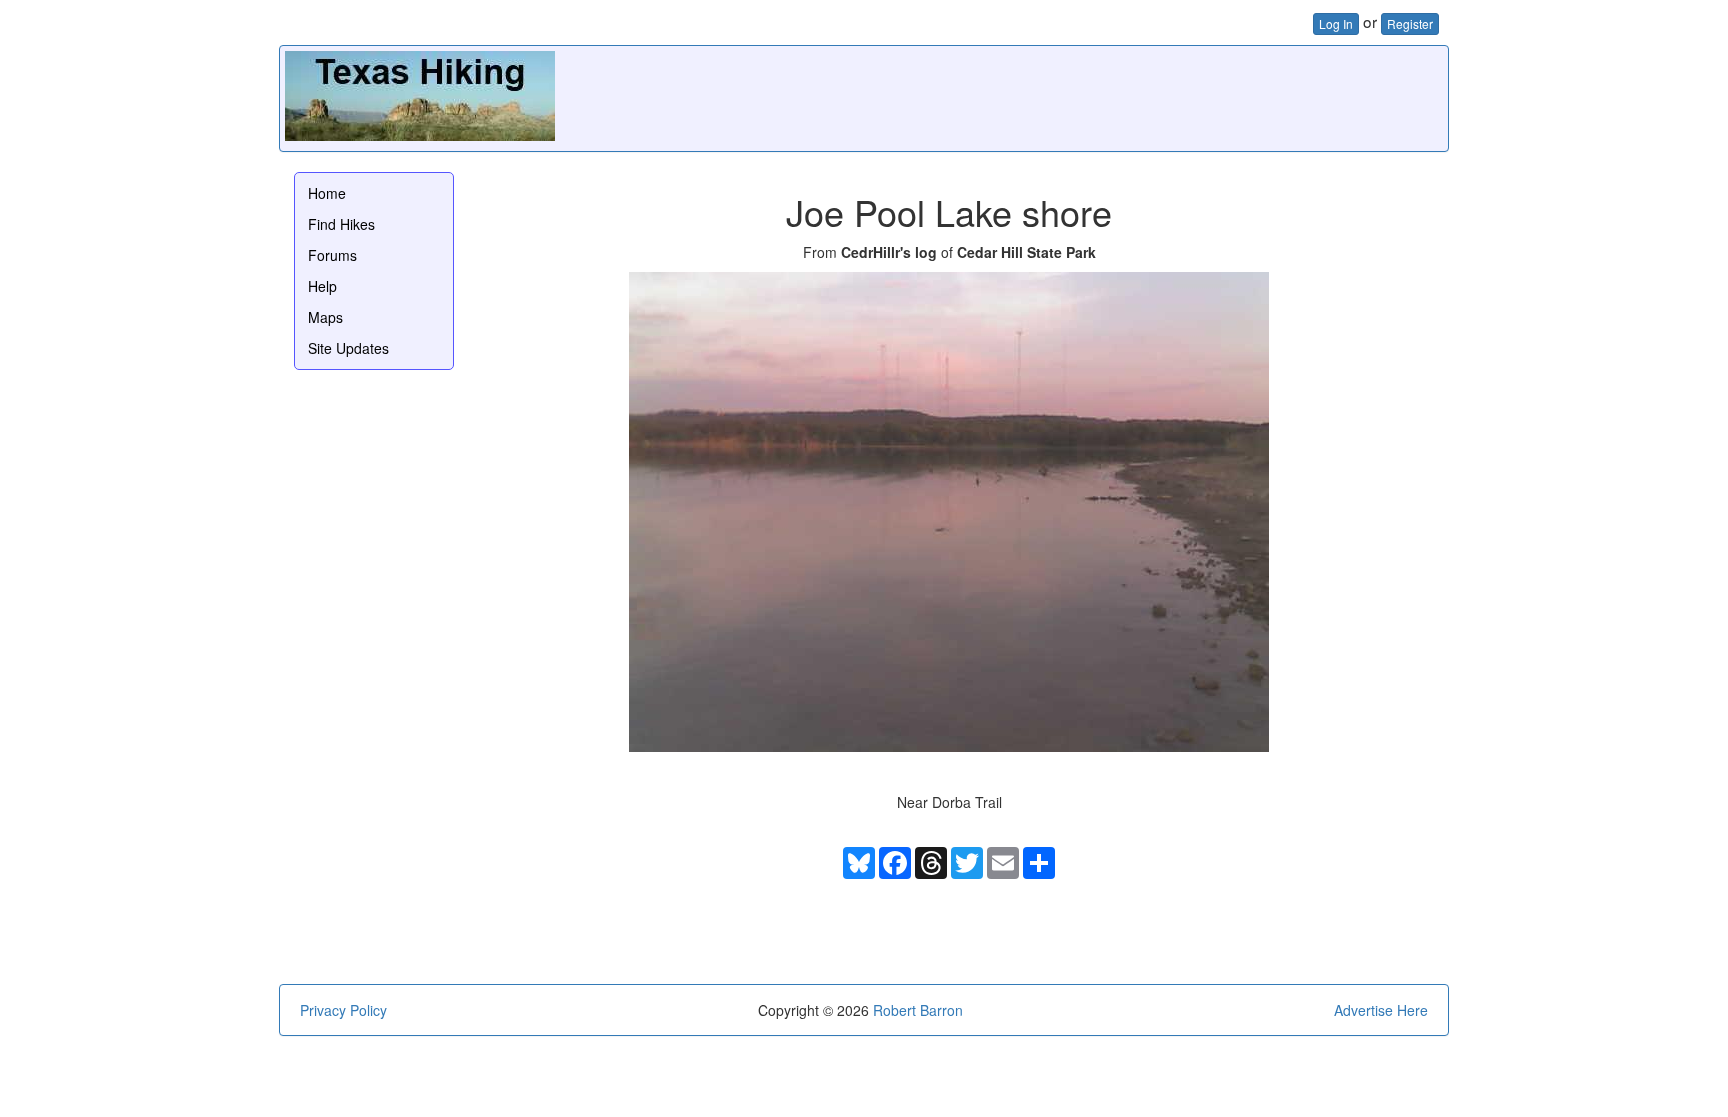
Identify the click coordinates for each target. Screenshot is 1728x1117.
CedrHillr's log (889, 252)
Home (327, 193)
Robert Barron (918, 1010)
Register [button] (1410, 23)
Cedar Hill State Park (1026, 252)
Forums (332, 255)
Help (322, 286)
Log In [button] (1336, 23)
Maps (325, 317)
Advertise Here (1381, 1010)
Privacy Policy (343, 1010)
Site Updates (348, 348)
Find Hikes (341, 224)
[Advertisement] (1079, 96)
